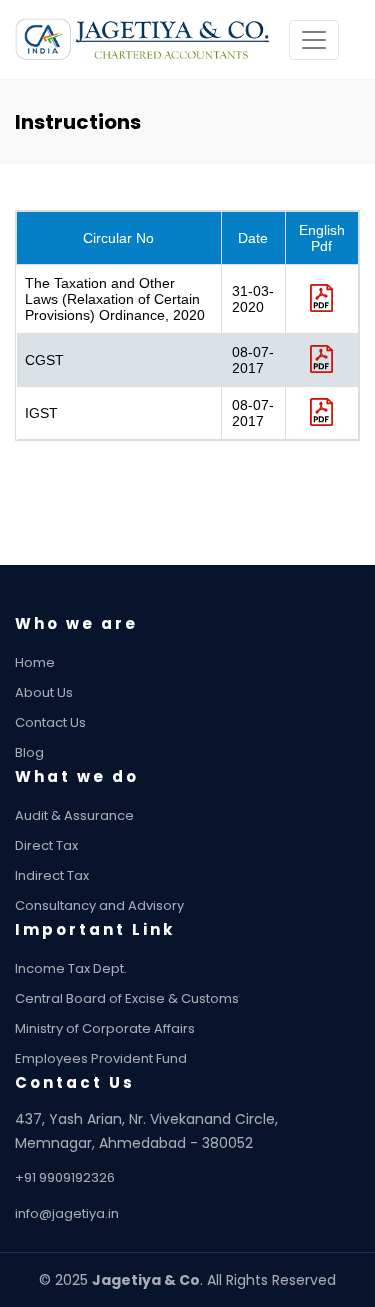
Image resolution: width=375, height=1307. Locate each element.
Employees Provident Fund (101, 1058)
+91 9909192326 (65, 1177)
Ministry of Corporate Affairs (105, 1028)
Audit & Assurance (74, 815)
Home (35, 662)
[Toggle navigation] (314, 40)
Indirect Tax (52, 875)
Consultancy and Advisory (99, 905)
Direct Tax (46, 845)
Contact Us (50, 722)
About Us (44, 692)
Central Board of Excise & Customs (127, 998)
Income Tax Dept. (71, 968)
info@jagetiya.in (67, 1213)
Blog (29, 752)
